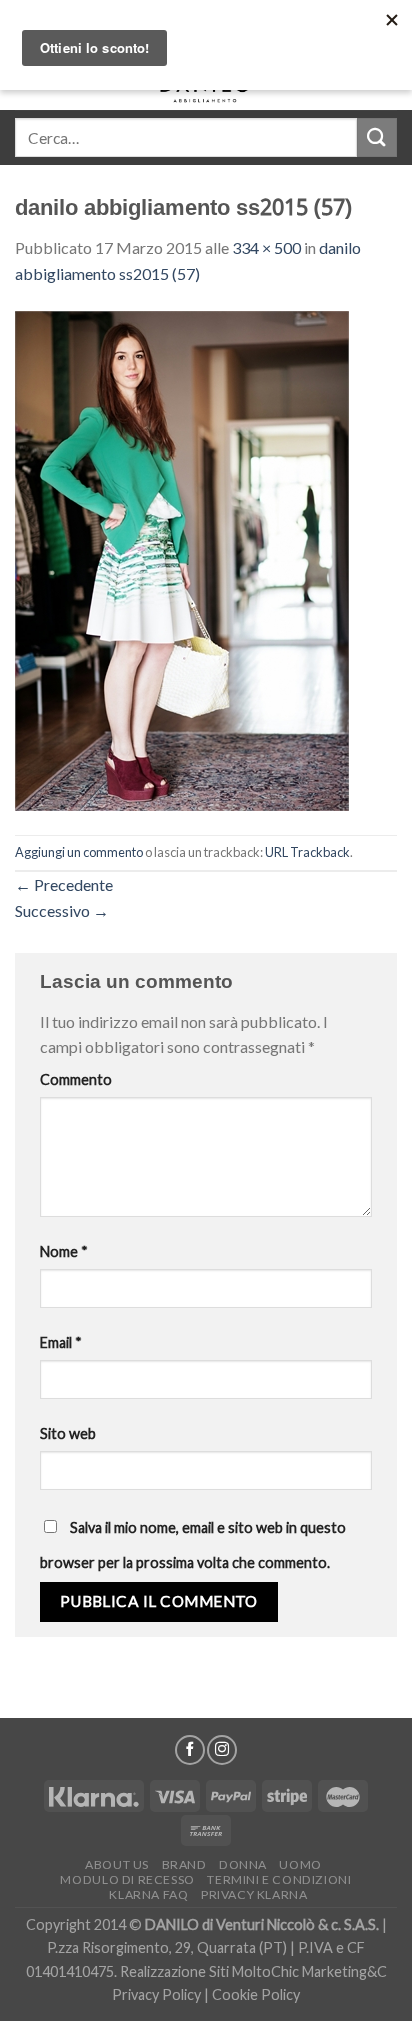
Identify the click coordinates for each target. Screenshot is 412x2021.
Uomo (300, 1864)
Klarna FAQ (148, 1894)
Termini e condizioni (279, 1879)
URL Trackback (307, 852)
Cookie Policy (256, 1994)
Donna (243, 1864)
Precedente (64, 884)
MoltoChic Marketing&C (309, 1971)
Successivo (62, 910)
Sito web (68, 1433)
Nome (64, 1251)
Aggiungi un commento (79, 852)
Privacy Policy (156, 1994)
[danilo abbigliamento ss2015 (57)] (182, 558)
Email (61, 1342)
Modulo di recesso (127, 1879)
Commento (76, 1079)
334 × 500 (266, 247)
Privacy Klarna (254, 1894)
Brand (184, 1864)
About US (117, 1864)
